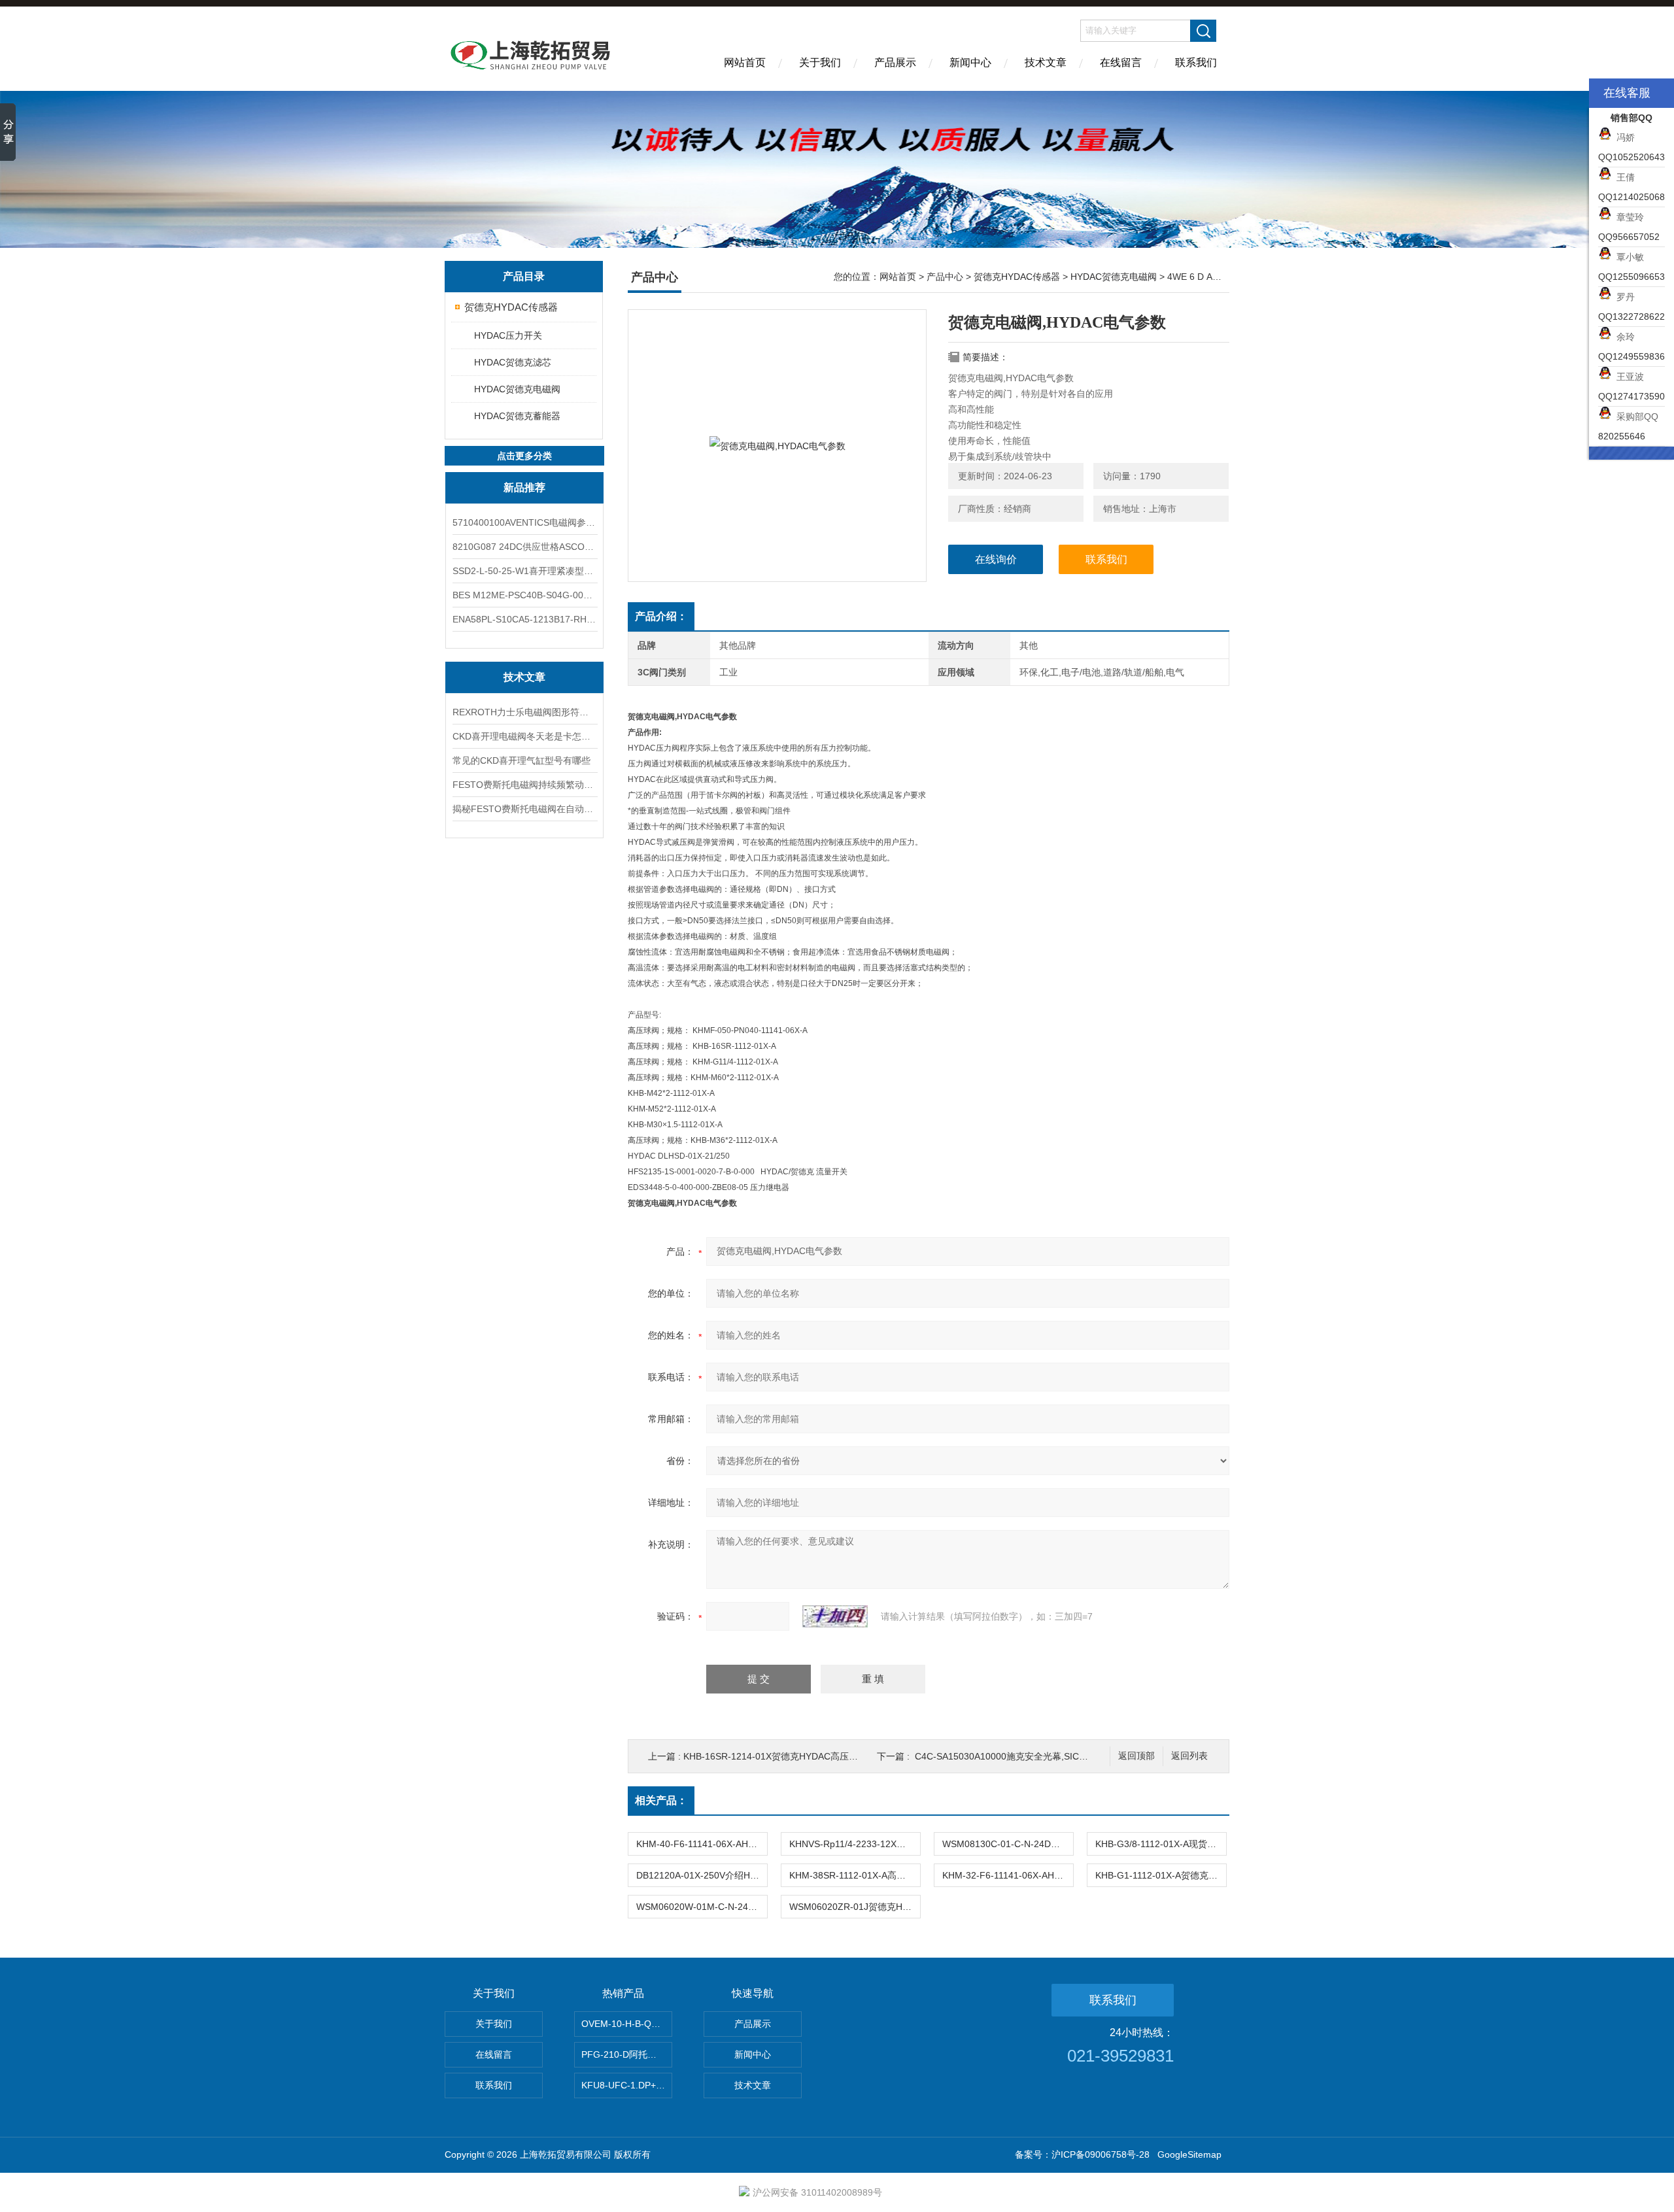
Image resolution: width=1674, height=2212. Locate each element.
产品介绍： (661, 616)
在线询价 (996, 559)
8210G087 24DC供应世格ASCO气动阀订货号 (524, 547)
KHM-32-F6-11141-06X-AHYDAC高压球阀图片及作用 (1008, 1875)
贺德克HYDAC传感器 (511, 307)
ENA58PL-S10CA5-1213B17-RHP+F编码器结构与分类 (524, 619)
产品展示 (895, 62)
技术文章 (1046, 62)
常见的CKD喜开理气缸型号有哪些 (521, 760)
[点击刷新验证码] (835, 1616)
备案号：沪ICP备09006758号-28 (1082, 2154)
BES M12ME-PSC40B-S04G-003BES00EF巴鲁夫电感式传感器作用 (524, 595)
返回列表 (1189, 1756)
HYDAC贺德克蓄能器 (517, 416)
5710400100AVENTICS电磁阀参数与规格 (524, 522)
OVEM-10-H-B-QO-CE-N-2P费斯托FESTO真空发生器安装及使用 (627, 2024)
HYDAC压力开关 (508, 335)
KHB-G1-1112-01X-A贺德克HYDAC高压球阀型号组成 (1161, 1875)
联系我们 (1196, 62)
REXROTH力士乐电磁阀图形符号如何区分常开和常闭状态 (524, 712)
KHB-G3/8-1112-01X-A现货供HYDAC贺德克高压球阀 (1161, 1844)
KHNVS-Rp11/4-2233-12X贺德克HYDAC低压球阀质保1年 (855, 1844)
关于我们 (820, 62)
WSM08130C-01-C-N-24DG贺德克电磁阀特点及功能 (1008, 1844)
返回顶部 (1136, 1756)
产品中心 (945, 277)
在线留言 (1121, 62)
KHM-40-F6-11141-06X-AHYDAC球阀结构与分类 (702, 1844)
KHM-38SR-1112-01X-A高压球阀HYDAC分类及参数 (855, 1875)
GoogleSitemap (1189, 2154)
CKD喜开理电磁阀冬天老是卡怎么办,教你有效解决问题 (524, 736)
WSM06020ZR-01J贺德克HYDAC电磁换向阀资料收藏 (855, 1907)
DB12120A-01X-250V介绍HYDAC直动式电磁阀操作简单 (702, 1875)
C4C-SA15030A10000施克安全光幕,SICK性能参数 (1018, 1756)
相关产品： (661, 1800)
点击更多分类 (524, 456)
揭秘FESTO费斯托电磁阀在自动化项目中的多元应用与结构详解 (524, 809)
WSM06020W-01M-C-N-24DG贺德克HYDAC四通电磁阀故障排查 (702, 1907)
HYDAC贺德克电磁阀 (517, 389)
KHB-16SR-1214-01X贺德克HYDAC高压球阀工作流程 (794, 1756)
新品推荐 (524, 487)
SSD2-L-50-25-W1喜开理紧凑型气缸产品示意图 (524, 571)
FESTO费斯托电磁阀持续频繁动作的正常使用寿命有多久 (524, 785)
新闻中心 (970, 62)
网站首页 (745, 62)
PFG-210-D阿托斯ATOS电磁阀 (627, 2054)
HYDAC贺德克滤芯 (513, 362)
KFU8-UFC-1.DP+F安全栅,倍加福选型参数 (627, 2085)
